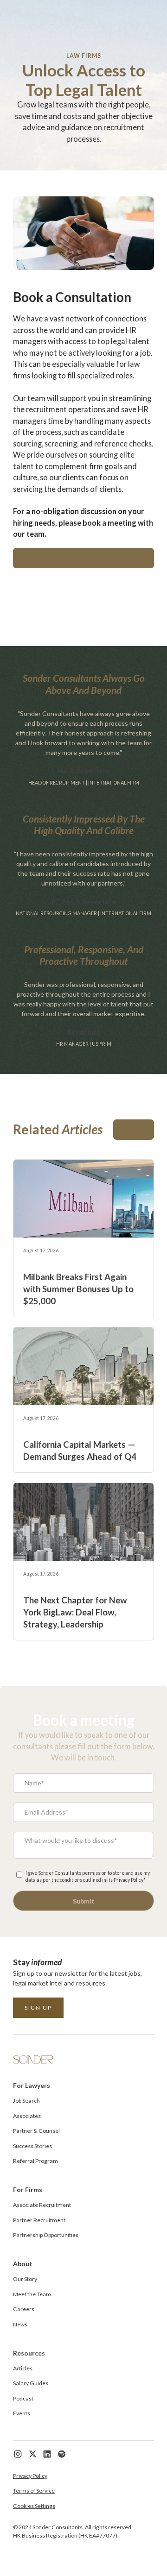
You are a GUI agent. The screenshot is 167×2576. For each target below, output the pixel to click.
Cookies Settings (34, 2506)
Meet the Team (32, 2294)
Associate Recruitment (42, 2205)
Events (22, 2413)
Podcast (23, 2398)
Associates (27, 2116)
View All (134, 1130)
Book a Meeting (83, 558)
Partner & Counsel (36, 2131)
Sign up (38, 2007)
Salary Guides (31, 2383)
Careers (24, 2309)
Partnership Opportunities (46, 2235)
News (20, 2324)
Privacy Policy (30, 2476)
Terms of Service (34, 2491)
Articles (23, 2368)
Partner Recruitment (39, 2220)
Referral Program (35, 2161)
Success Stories (32, 2146)
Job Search (26, 2101)
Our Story (25, 2279)
